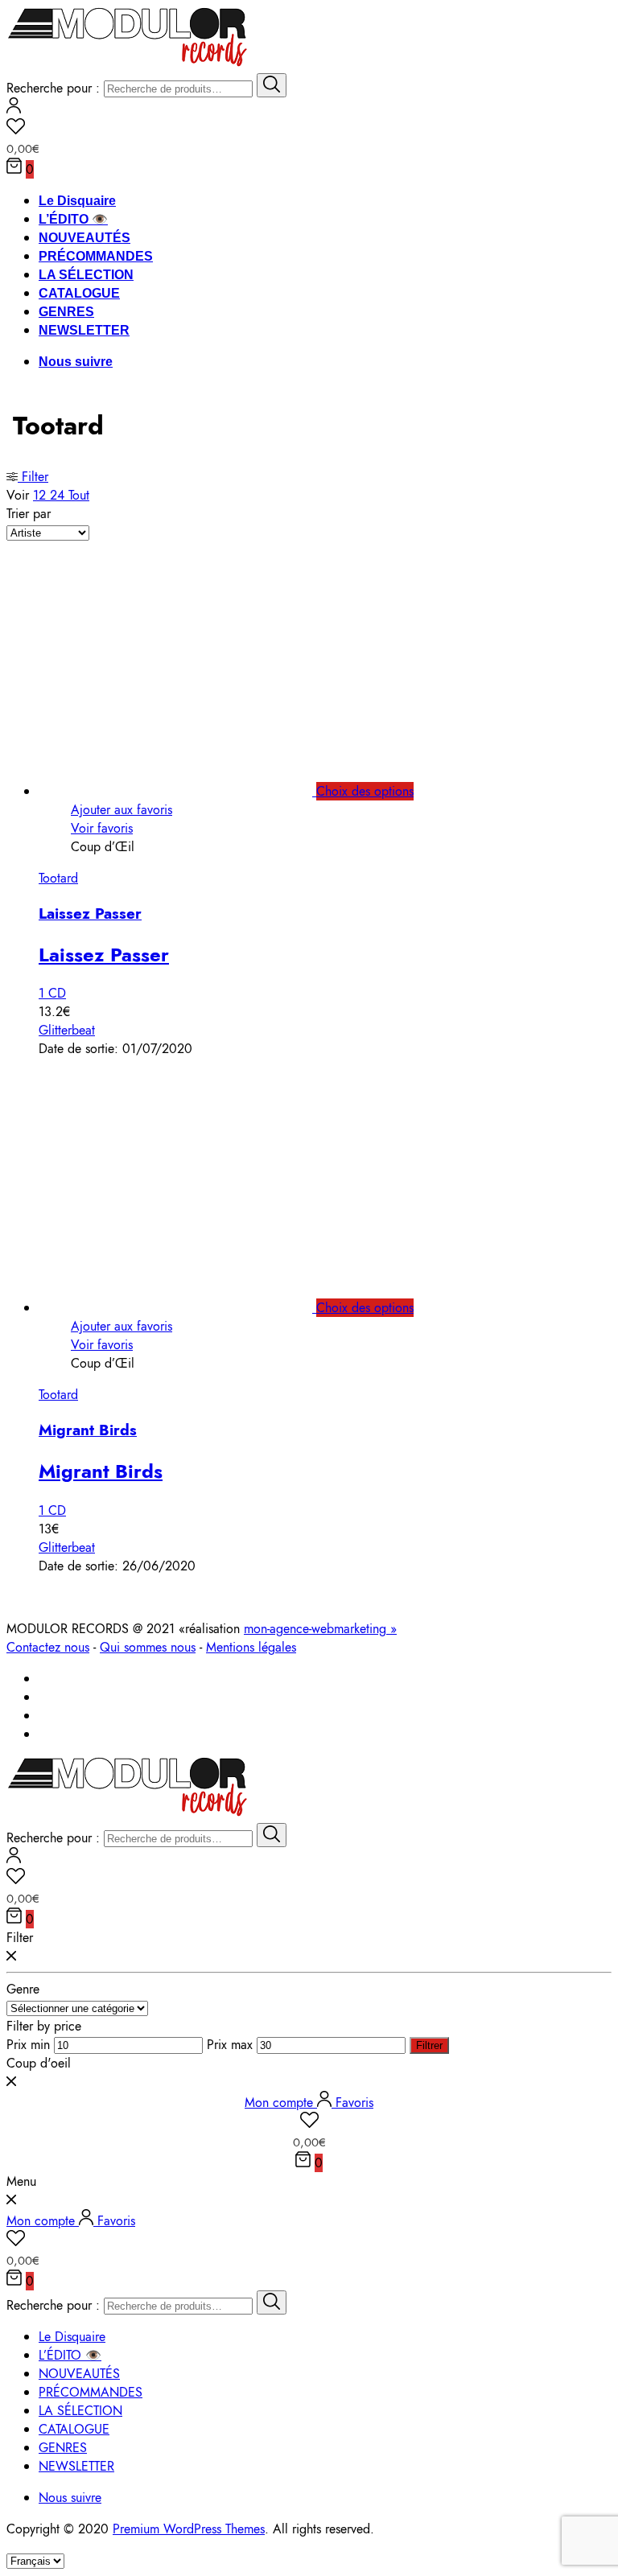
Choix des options (365, 791)
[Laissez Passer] (194, 791)
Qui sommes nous (148, 1647)
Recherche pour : (53, 88)
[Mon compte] (14, 109)
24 (59, 495)
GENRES (66, 312)
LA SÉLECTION (86, 275)
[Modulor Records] (128, 64)
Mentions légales (251, 1647)
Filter (33, 477)
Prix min (28, 2045)
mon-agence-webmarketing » (320, 1629)
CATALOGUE (79, 293)
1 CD (52, 993)
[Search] (272, 85)
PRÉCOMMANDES (96, 256)
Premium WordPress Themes (189, 2529)
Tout (79, 495)
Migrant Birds (88, 1430)
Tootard (58, 878)
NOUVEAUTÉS (84, 238)
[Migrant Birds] (194, 1308)
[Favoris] (309, 129)
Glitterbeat (67, 1030)
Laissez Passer (90, 914)
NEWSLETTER (84, 330)
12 (41, 495)
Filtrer (429, 2045)
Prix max (230, 2045)
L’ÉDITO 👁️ (73, 219)
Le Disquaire (77, 201)
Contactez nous (48, 1647)
